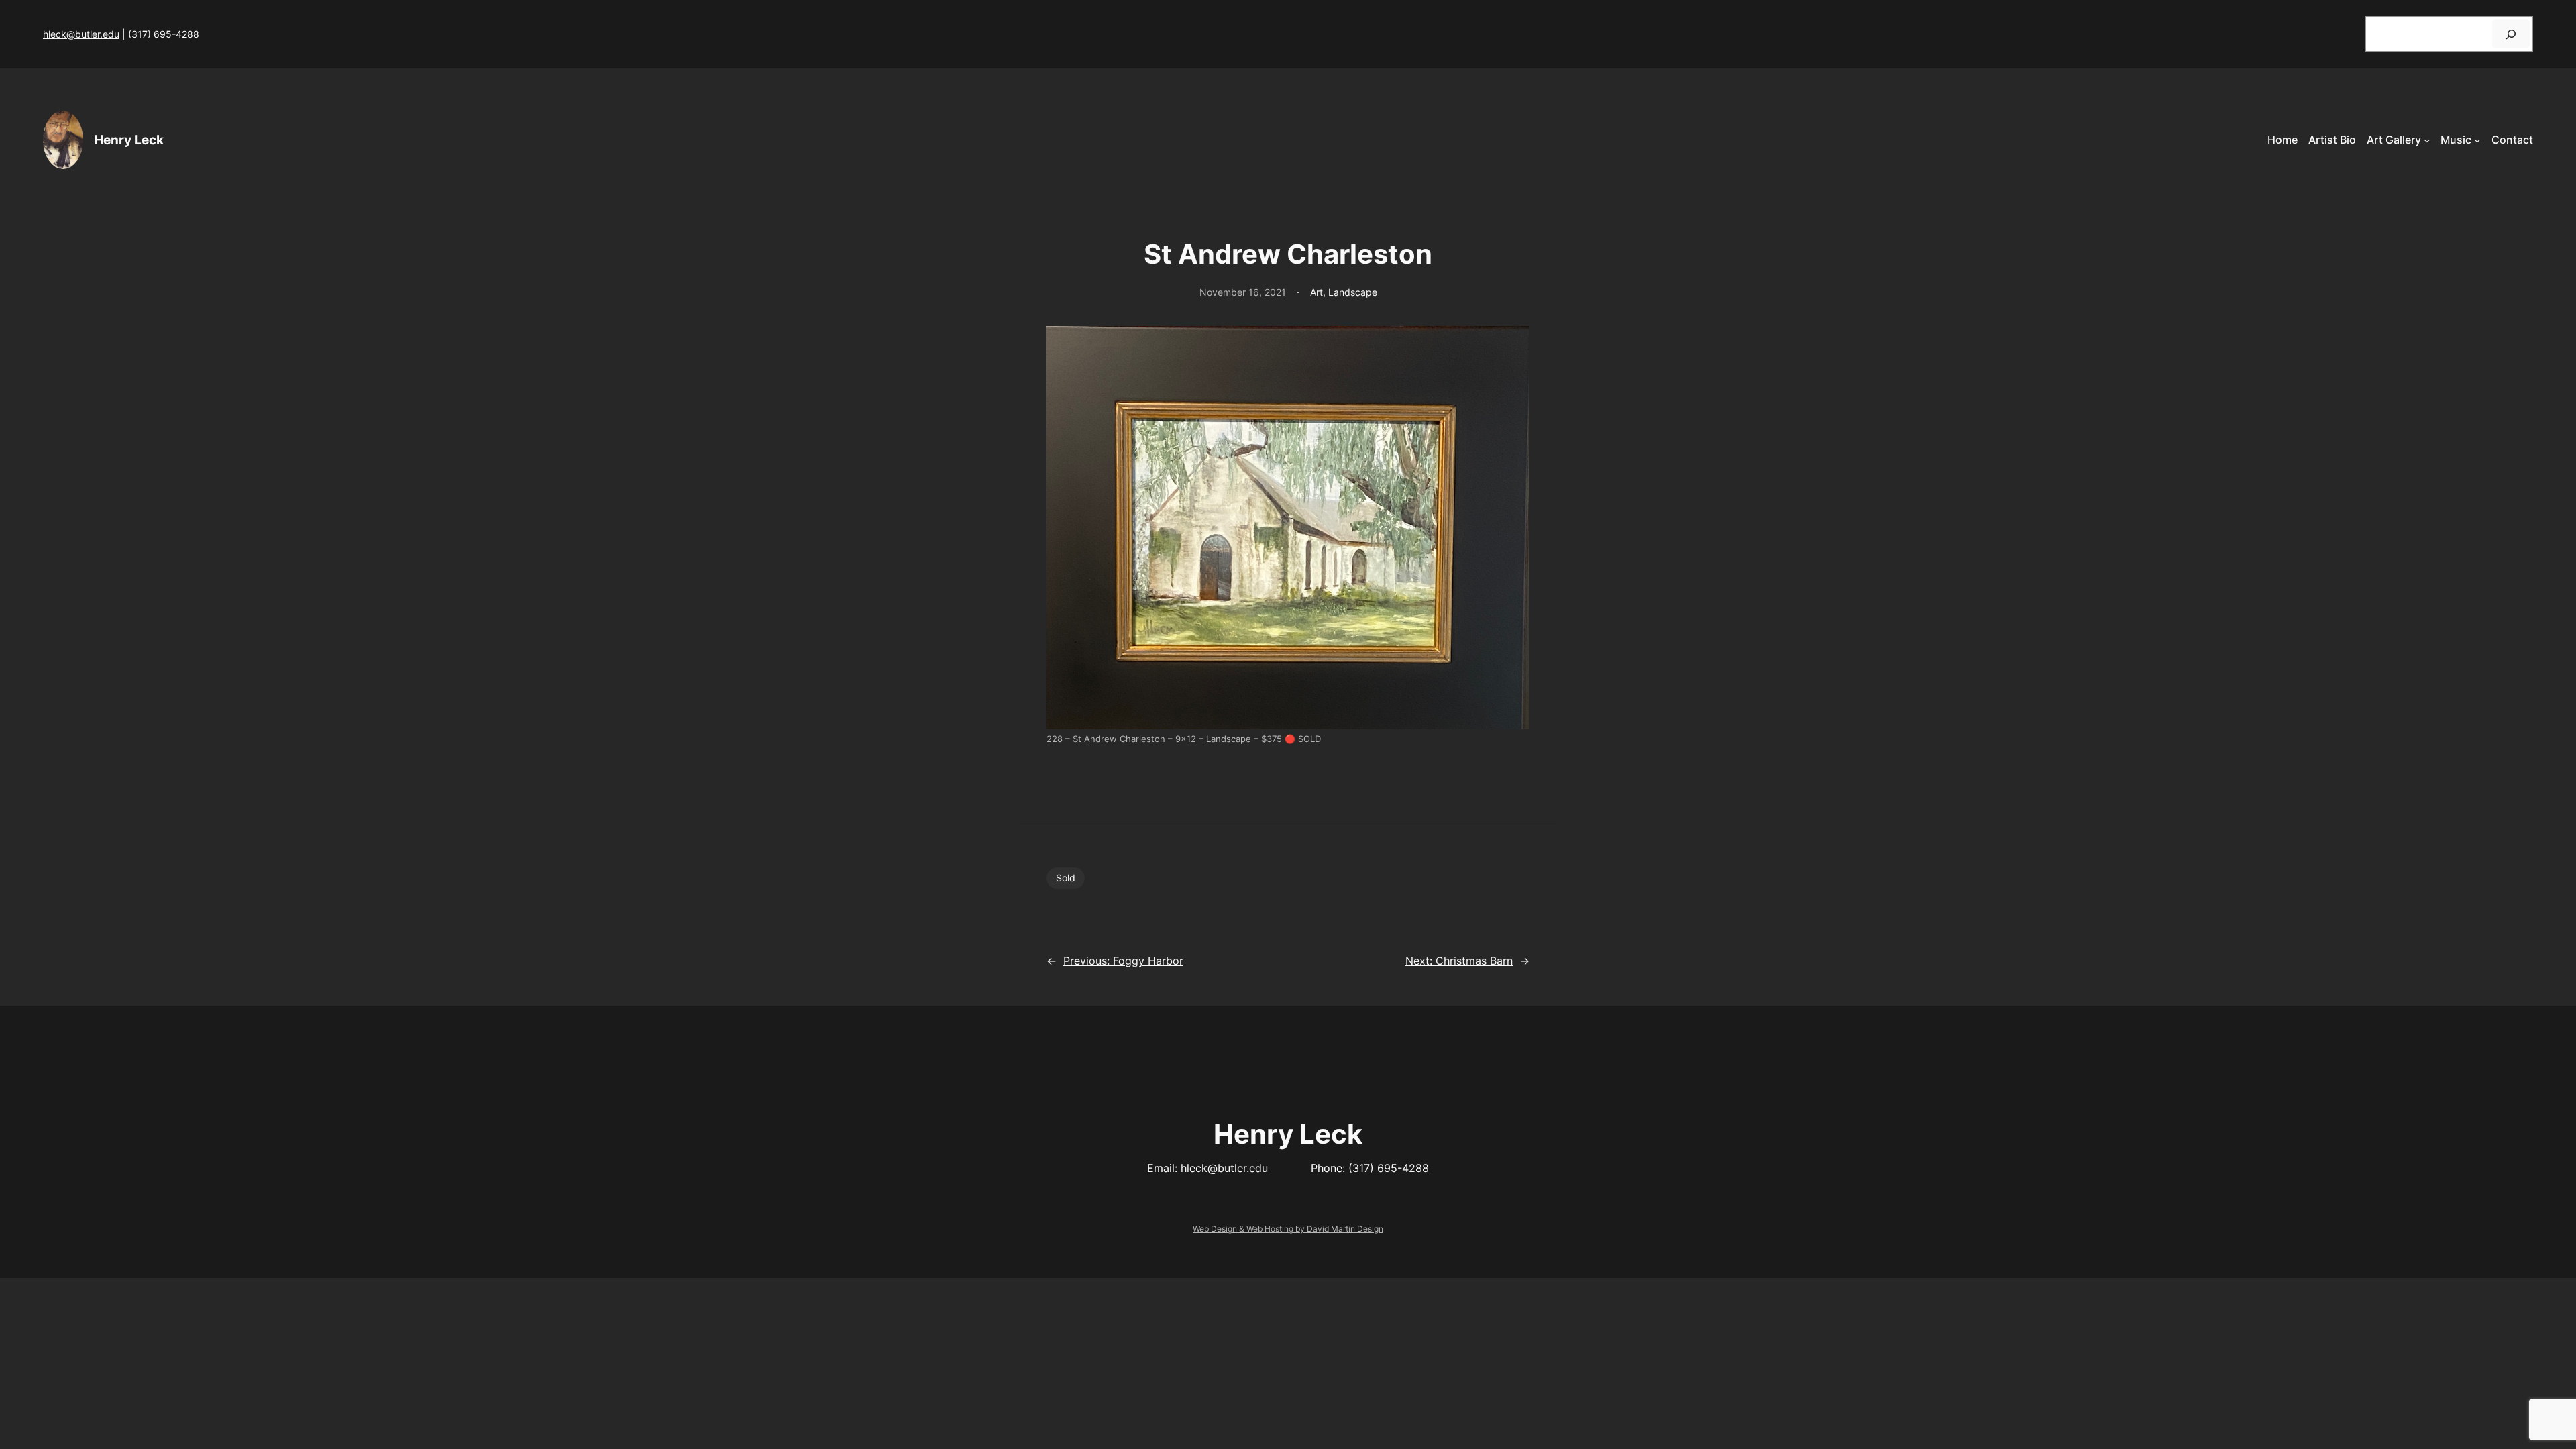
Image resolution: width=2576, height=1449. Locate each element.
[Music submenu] (2477, 140)
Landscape (1353, 292)
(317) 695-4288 (1389, 1168)
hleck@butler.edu (81, 34)
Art (1317, 292)
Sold (1066, 878)
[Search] (2511, 34)
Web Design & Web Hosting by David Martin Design (1288, 1229)
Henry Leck (129, 140)
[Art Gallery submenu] (2427, 140)
